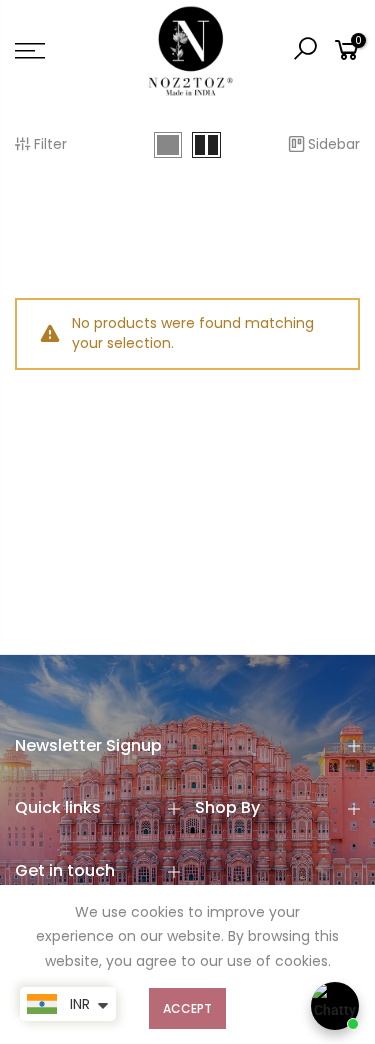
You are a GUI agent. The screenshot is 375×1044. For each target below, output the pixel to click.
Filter (50, 144)
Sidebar (334, 144)
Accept (187, 1008)
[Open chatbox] (335, 1006)
